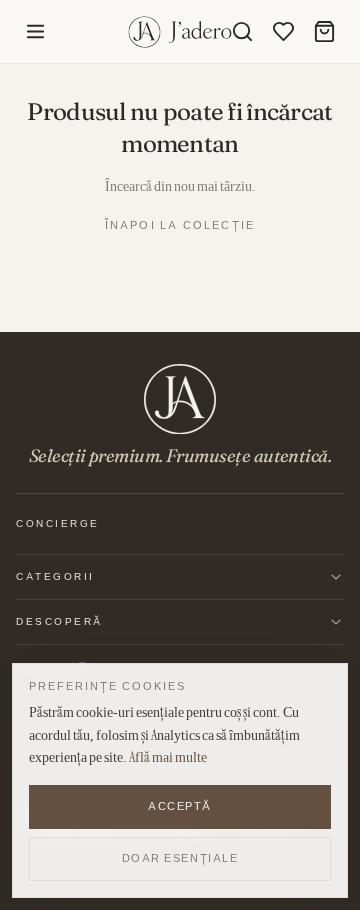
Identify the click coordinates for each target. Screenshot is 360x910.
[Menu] (35, 31)
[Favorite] (283, 31)
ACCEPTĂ (180, 806)
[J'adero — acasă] (180, 32)
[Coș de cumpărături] (324, 31)
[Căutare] (242, 31)
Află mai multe (168, 757)
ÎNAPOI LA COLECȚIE (180, 225)
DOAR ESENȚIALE (180, 858)
